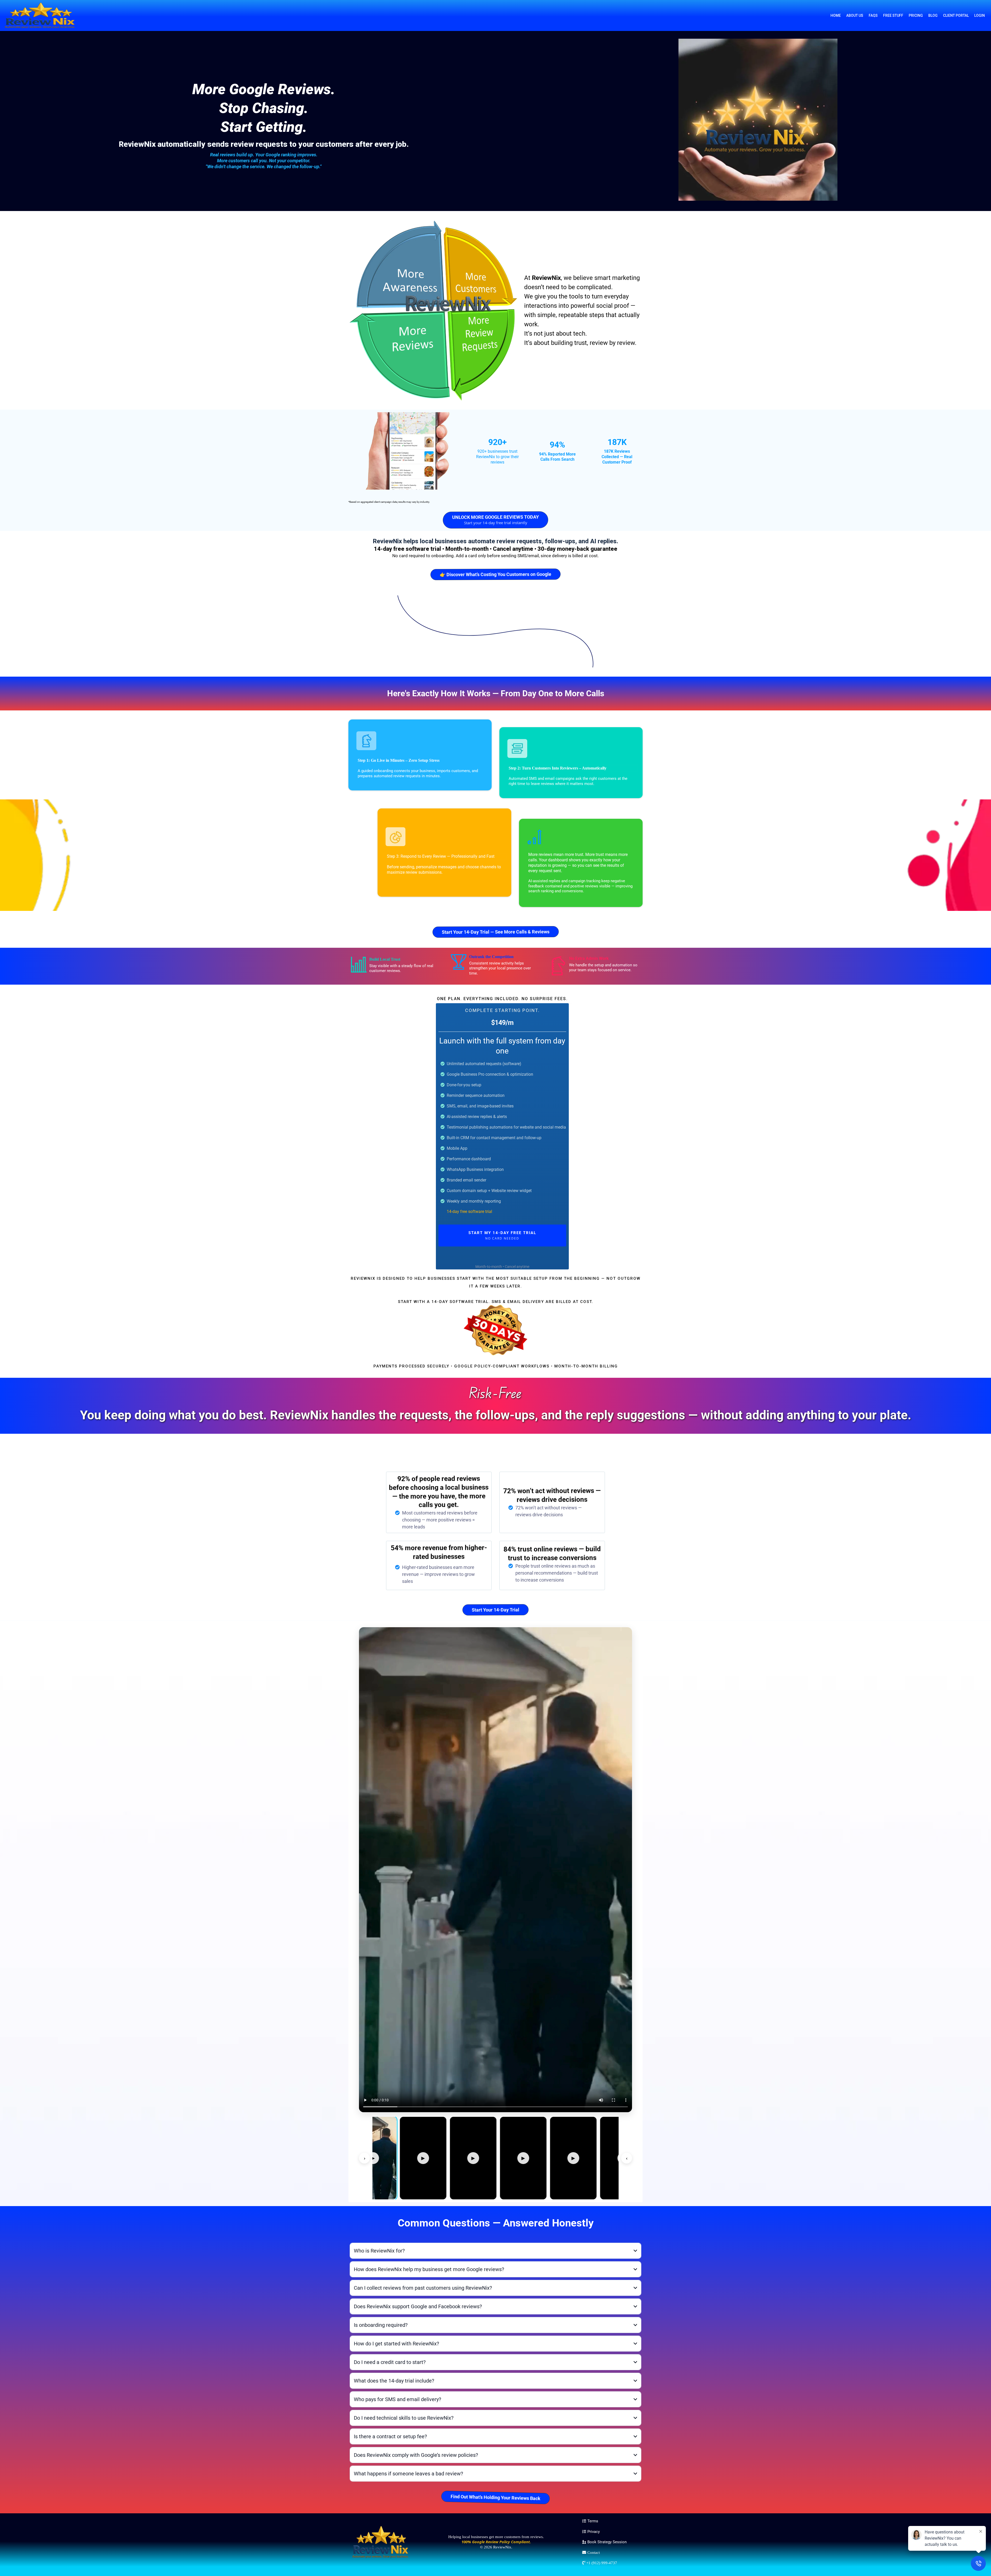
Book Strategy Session (607, 2542)
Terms (593, 2521)
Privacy (594, 2532)
